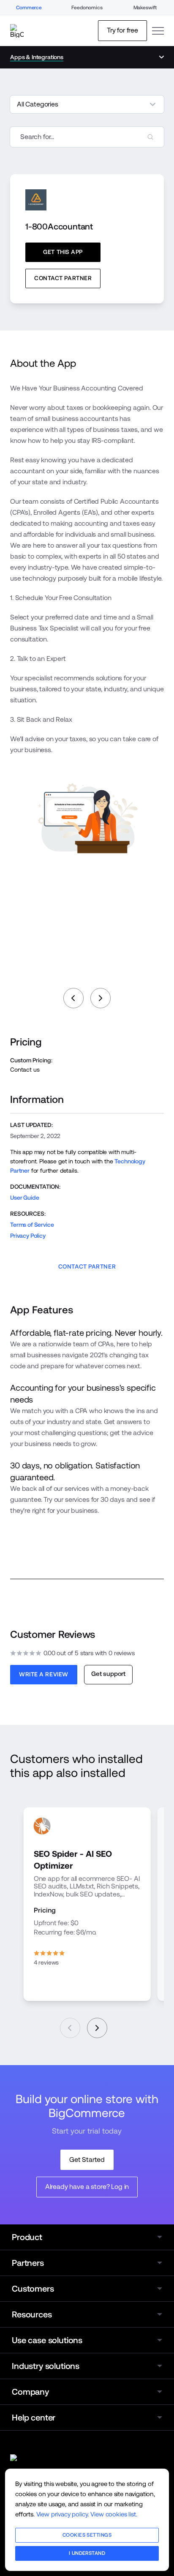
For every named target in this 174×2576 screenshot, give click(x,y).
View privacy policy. (63, 2514)
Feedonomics (87, 8)
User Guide (24, 1198)
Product (27, 2237)
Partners (28, 2263)
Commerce (29, 8)
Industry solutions (46, 2366)
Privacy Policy (28, 1236)
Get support (108, 1674)
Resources (32, 2314)
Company (30, 2392)
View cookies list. (114, 2514)
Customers (33, 2289)
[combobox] (87, 137)
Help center (34, 2418)
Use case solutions (47, 2340)
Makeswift (145, 8)
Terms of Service (32, 1225)
